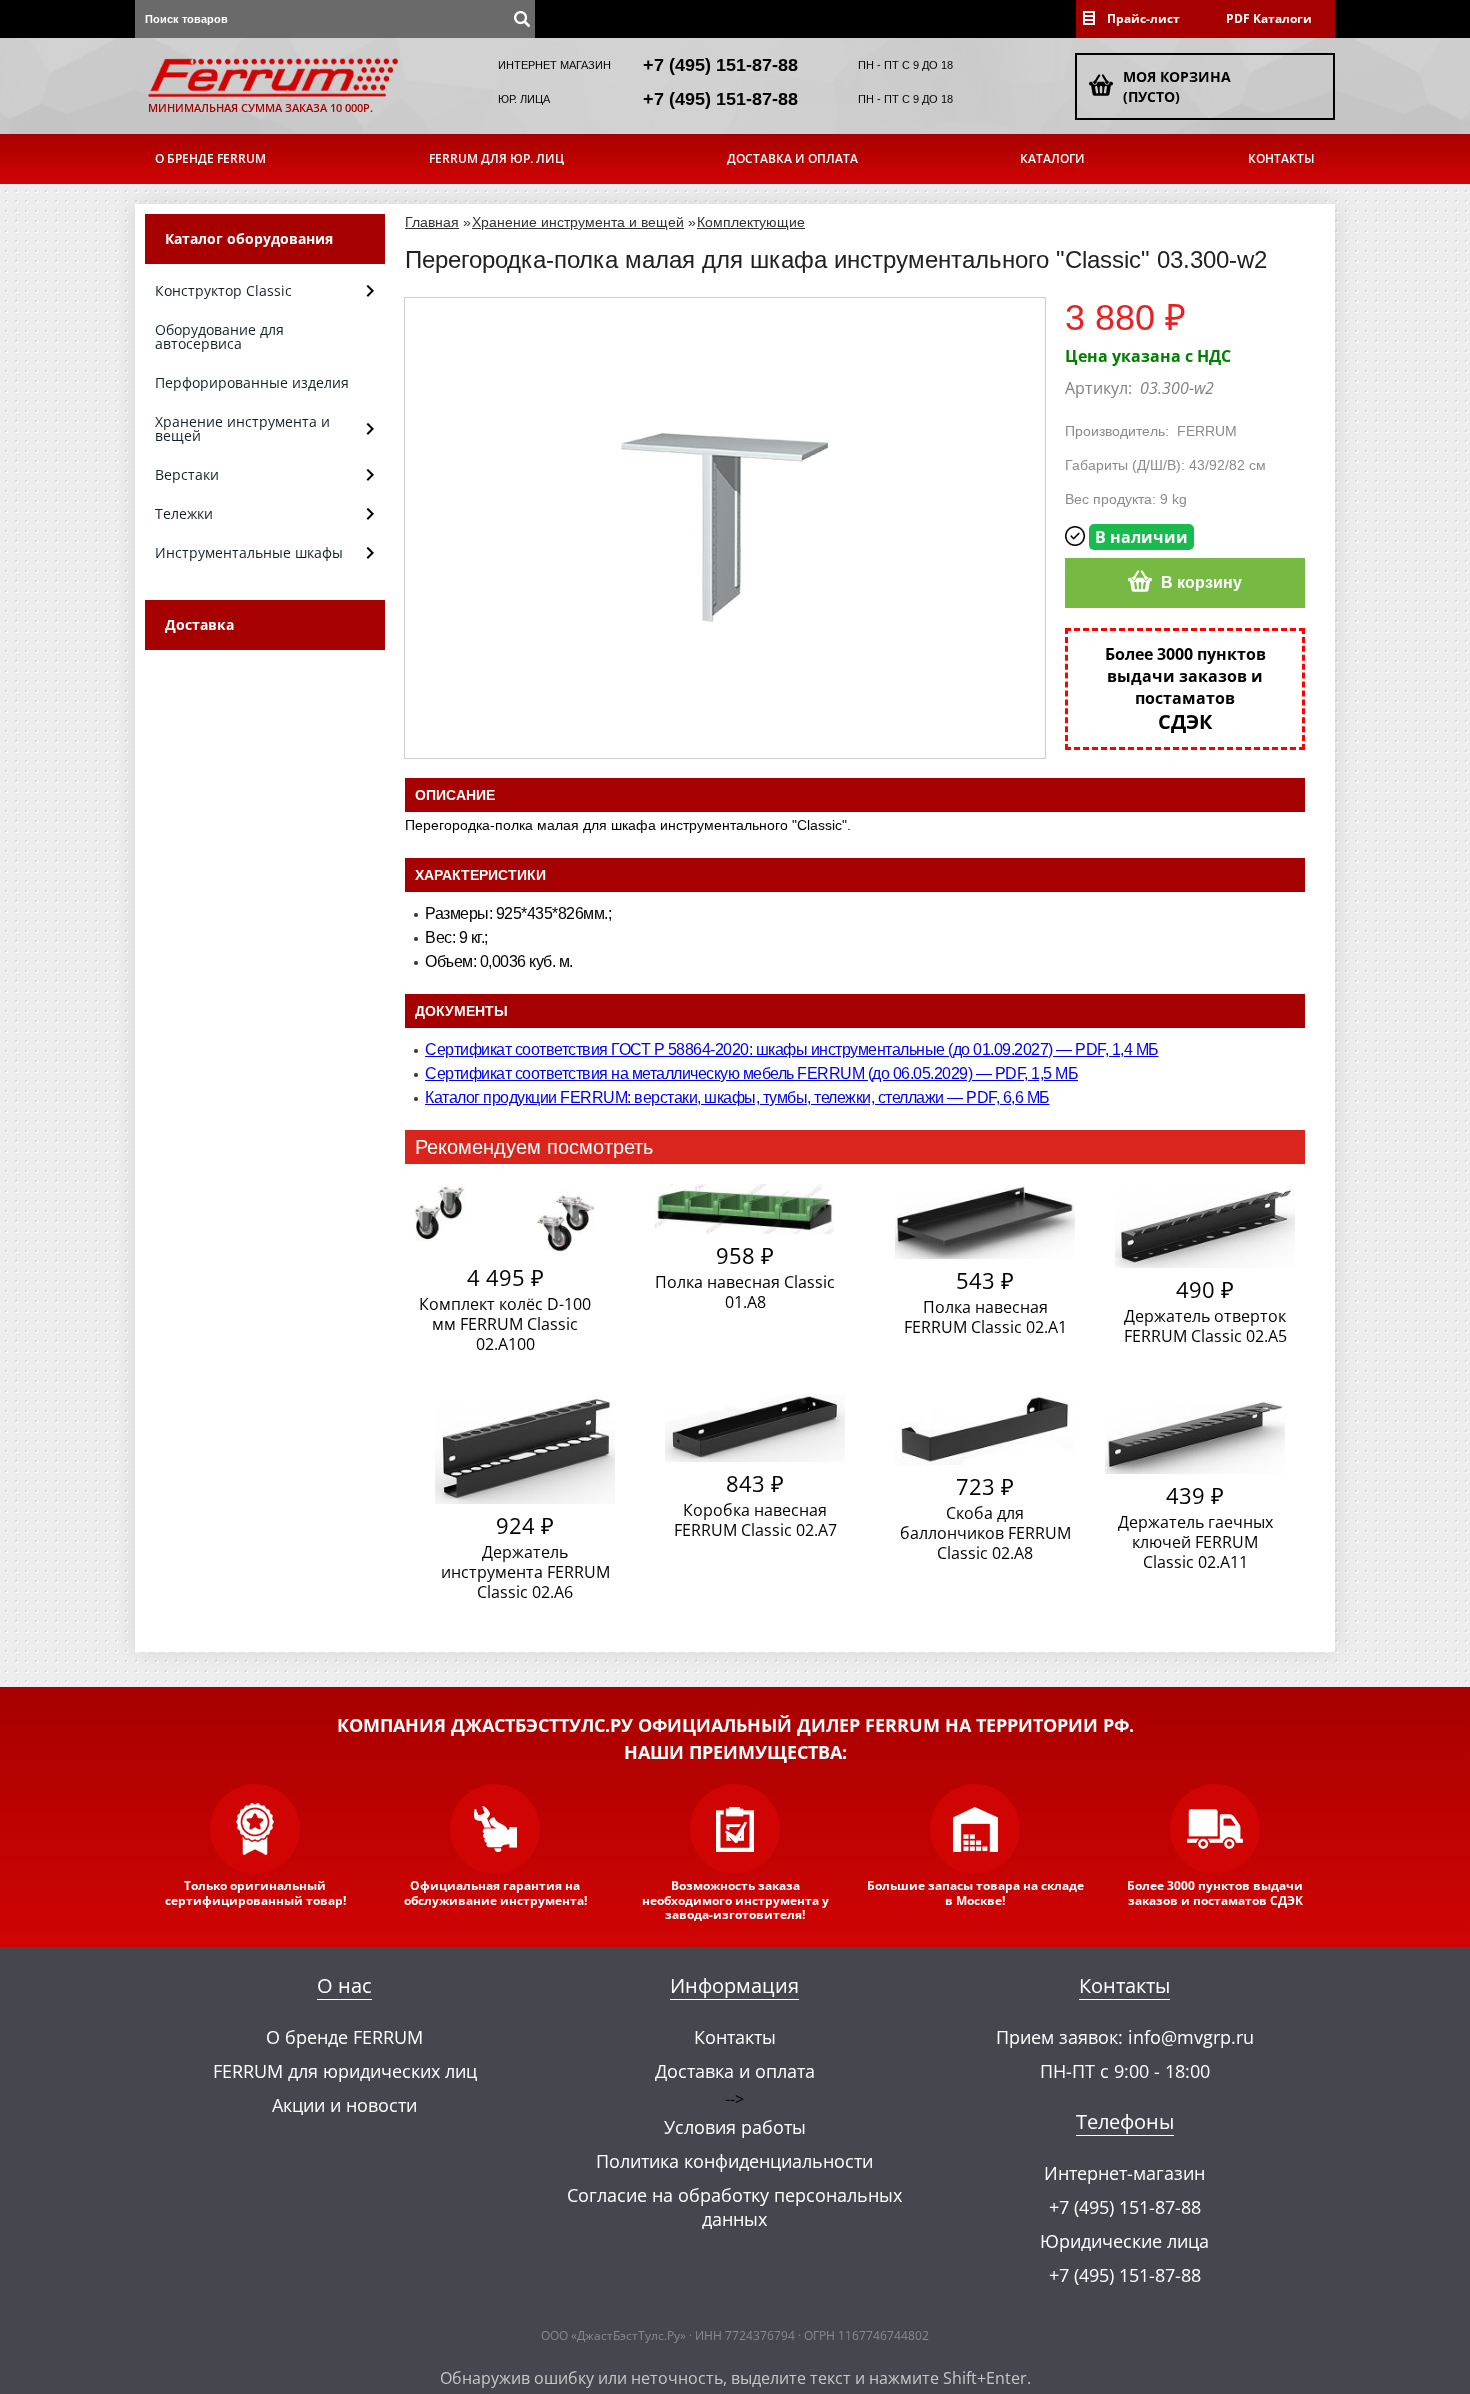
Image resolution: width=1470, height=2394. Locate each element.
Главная (432, 222)
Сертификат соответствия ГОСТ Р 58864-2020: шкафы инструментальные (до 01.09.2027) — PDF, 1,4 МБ (792, 1049)
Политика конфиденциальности (734, 2161)
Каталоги (1052, 158)
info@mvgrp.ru (1191, 2037)
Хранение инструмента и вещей (578, 222)
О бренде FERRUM (210, 158)
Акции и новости (344, 2105)
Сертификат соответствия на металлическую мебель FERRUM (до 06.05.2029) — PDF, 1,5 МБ (751, 1073)
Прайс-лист (1143, 18)
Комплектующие (751, 222)
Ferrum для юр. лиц (496, 158)
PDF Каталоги (1269, 18)
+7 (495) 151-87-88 (720, 65)
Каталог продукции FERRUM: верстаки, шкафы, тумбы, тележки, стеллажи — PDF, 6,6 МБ (737, 1097)
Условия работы (735, 2127)
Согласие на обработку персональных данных (734, 2207)
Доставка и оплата (792, 158)
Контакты (1281, 158)
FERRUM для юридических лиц (345, 2071)
